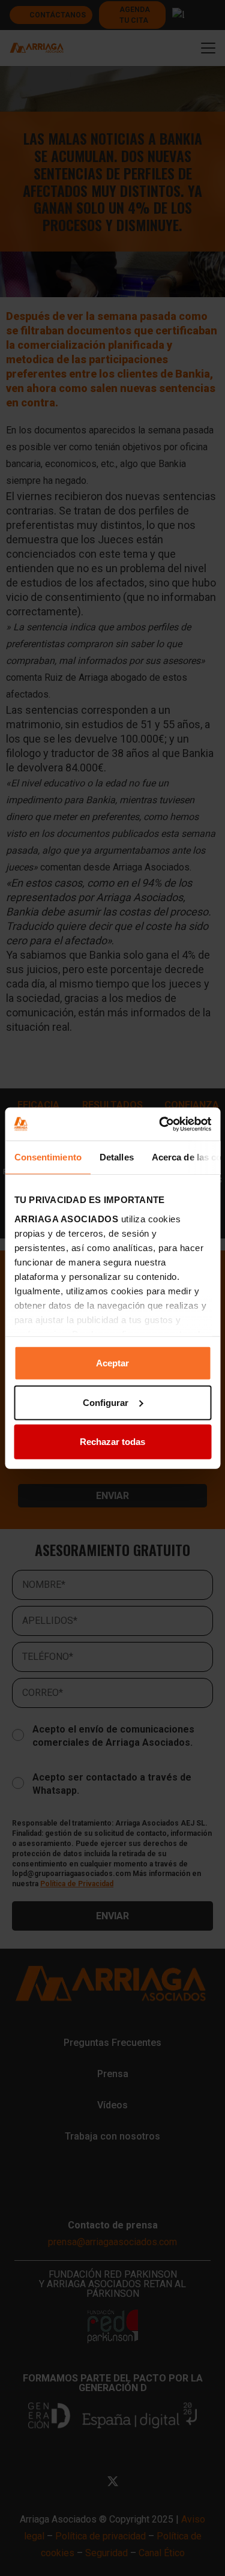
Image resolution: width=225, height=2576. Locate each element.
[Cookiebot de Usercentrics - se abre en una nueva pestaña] (160, 1124)
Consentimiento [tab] (47, 1157)
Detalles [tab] (116, 1157)
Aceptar (112, 1363)
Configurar (106, 1402)
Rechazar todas (112, 1442)
